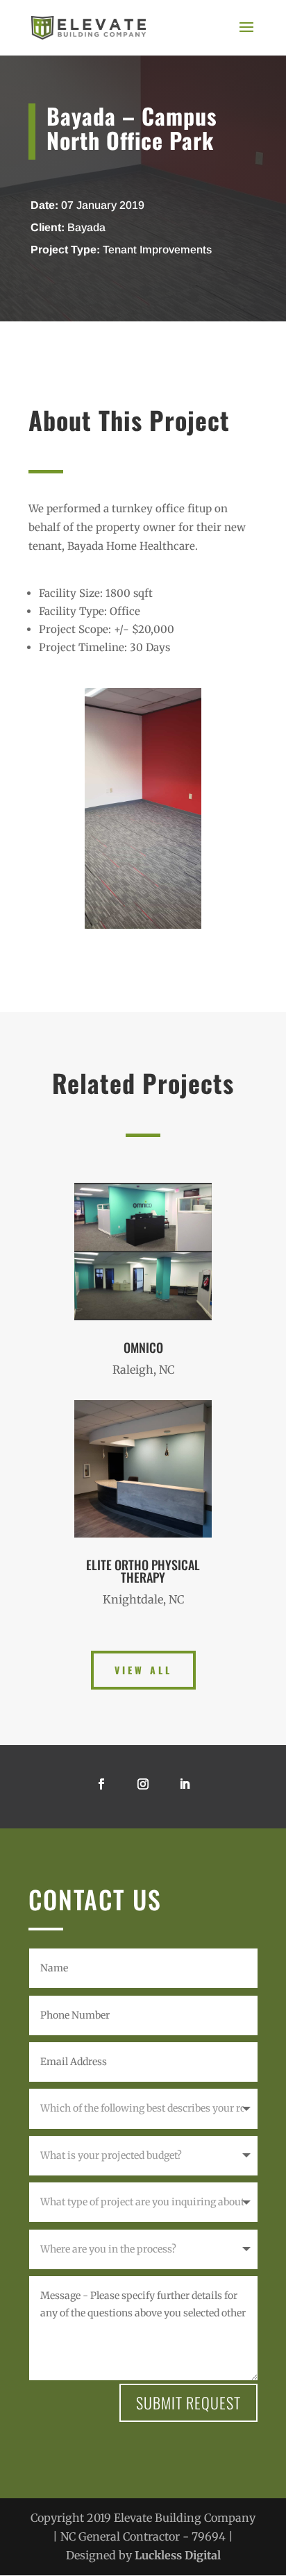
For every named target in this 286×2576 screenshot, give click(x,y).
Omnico (143, 1347)
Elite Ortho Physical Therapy (143, 1571)
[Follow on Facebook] (101, 1784)
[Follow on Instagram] (143, 1784)
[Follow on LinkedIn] (185, 1784)
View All (143, 1670)
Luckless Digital (178, 2555)
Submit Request (188, 2402)
